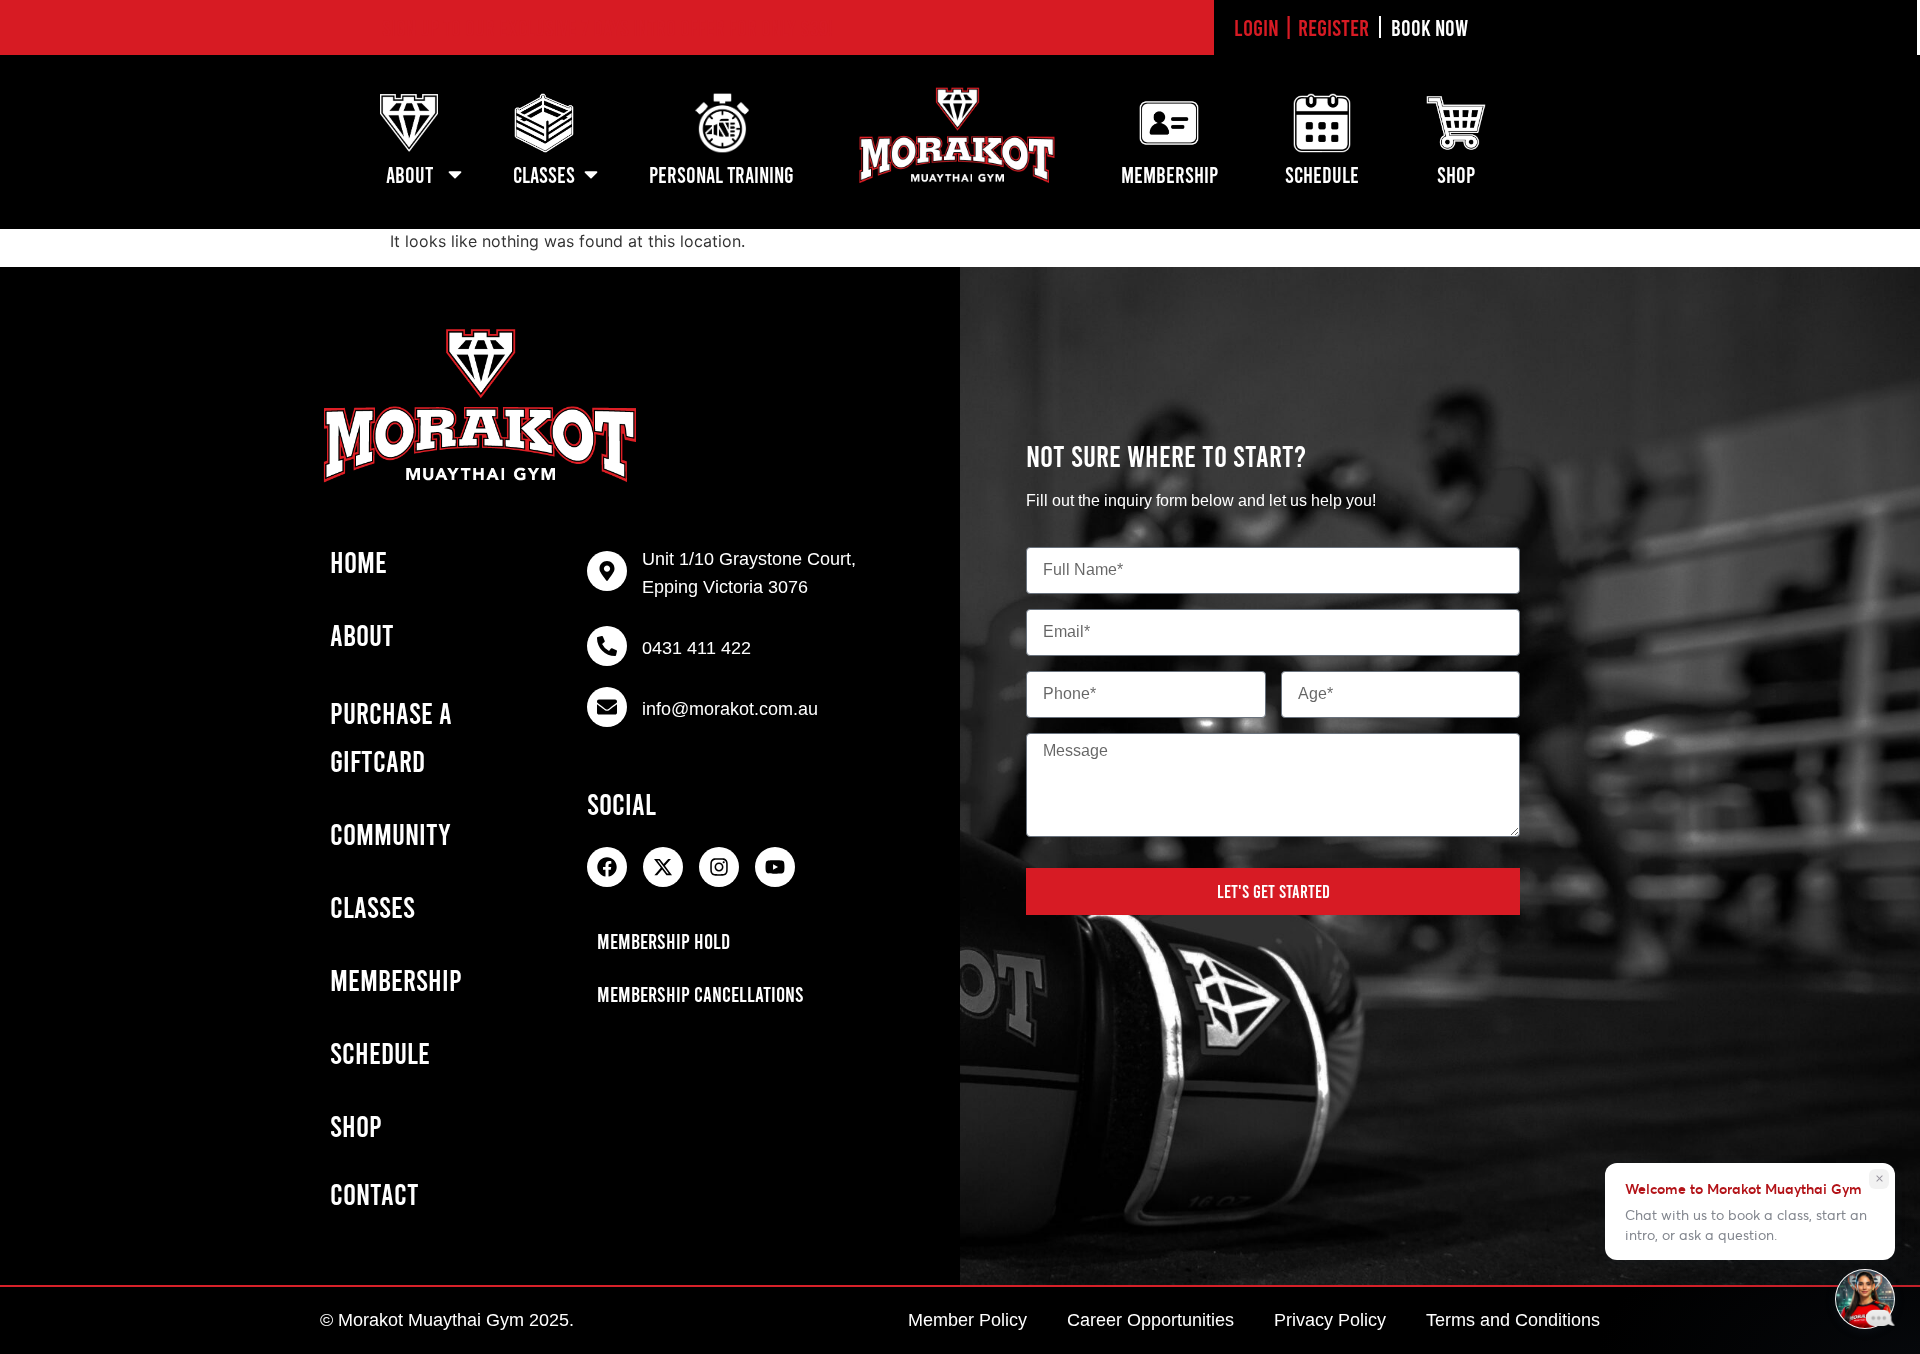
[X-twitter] (663, 867)
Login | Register (1301, 27)
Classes (372, 906)
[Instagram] (719, 867)
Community (390, 833)
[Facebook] (607, 867)
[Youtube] (775, 867)
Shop (356, 1125)
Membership (396, 979)
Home (358, 561)
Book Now (1429, 27)
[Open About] (455, 174)
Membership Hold (663, 940)
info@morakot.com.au (730, 709)
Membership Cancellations (700, 993)
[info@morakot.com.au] (607, 707)
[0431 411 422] (607, 646)
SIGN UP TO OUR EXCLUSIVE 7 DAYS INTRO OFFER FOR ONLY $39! (607, 27)
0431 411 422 (696, 648)
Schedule (380, 1052)
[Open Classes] (591, 174)
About (362, 634)
